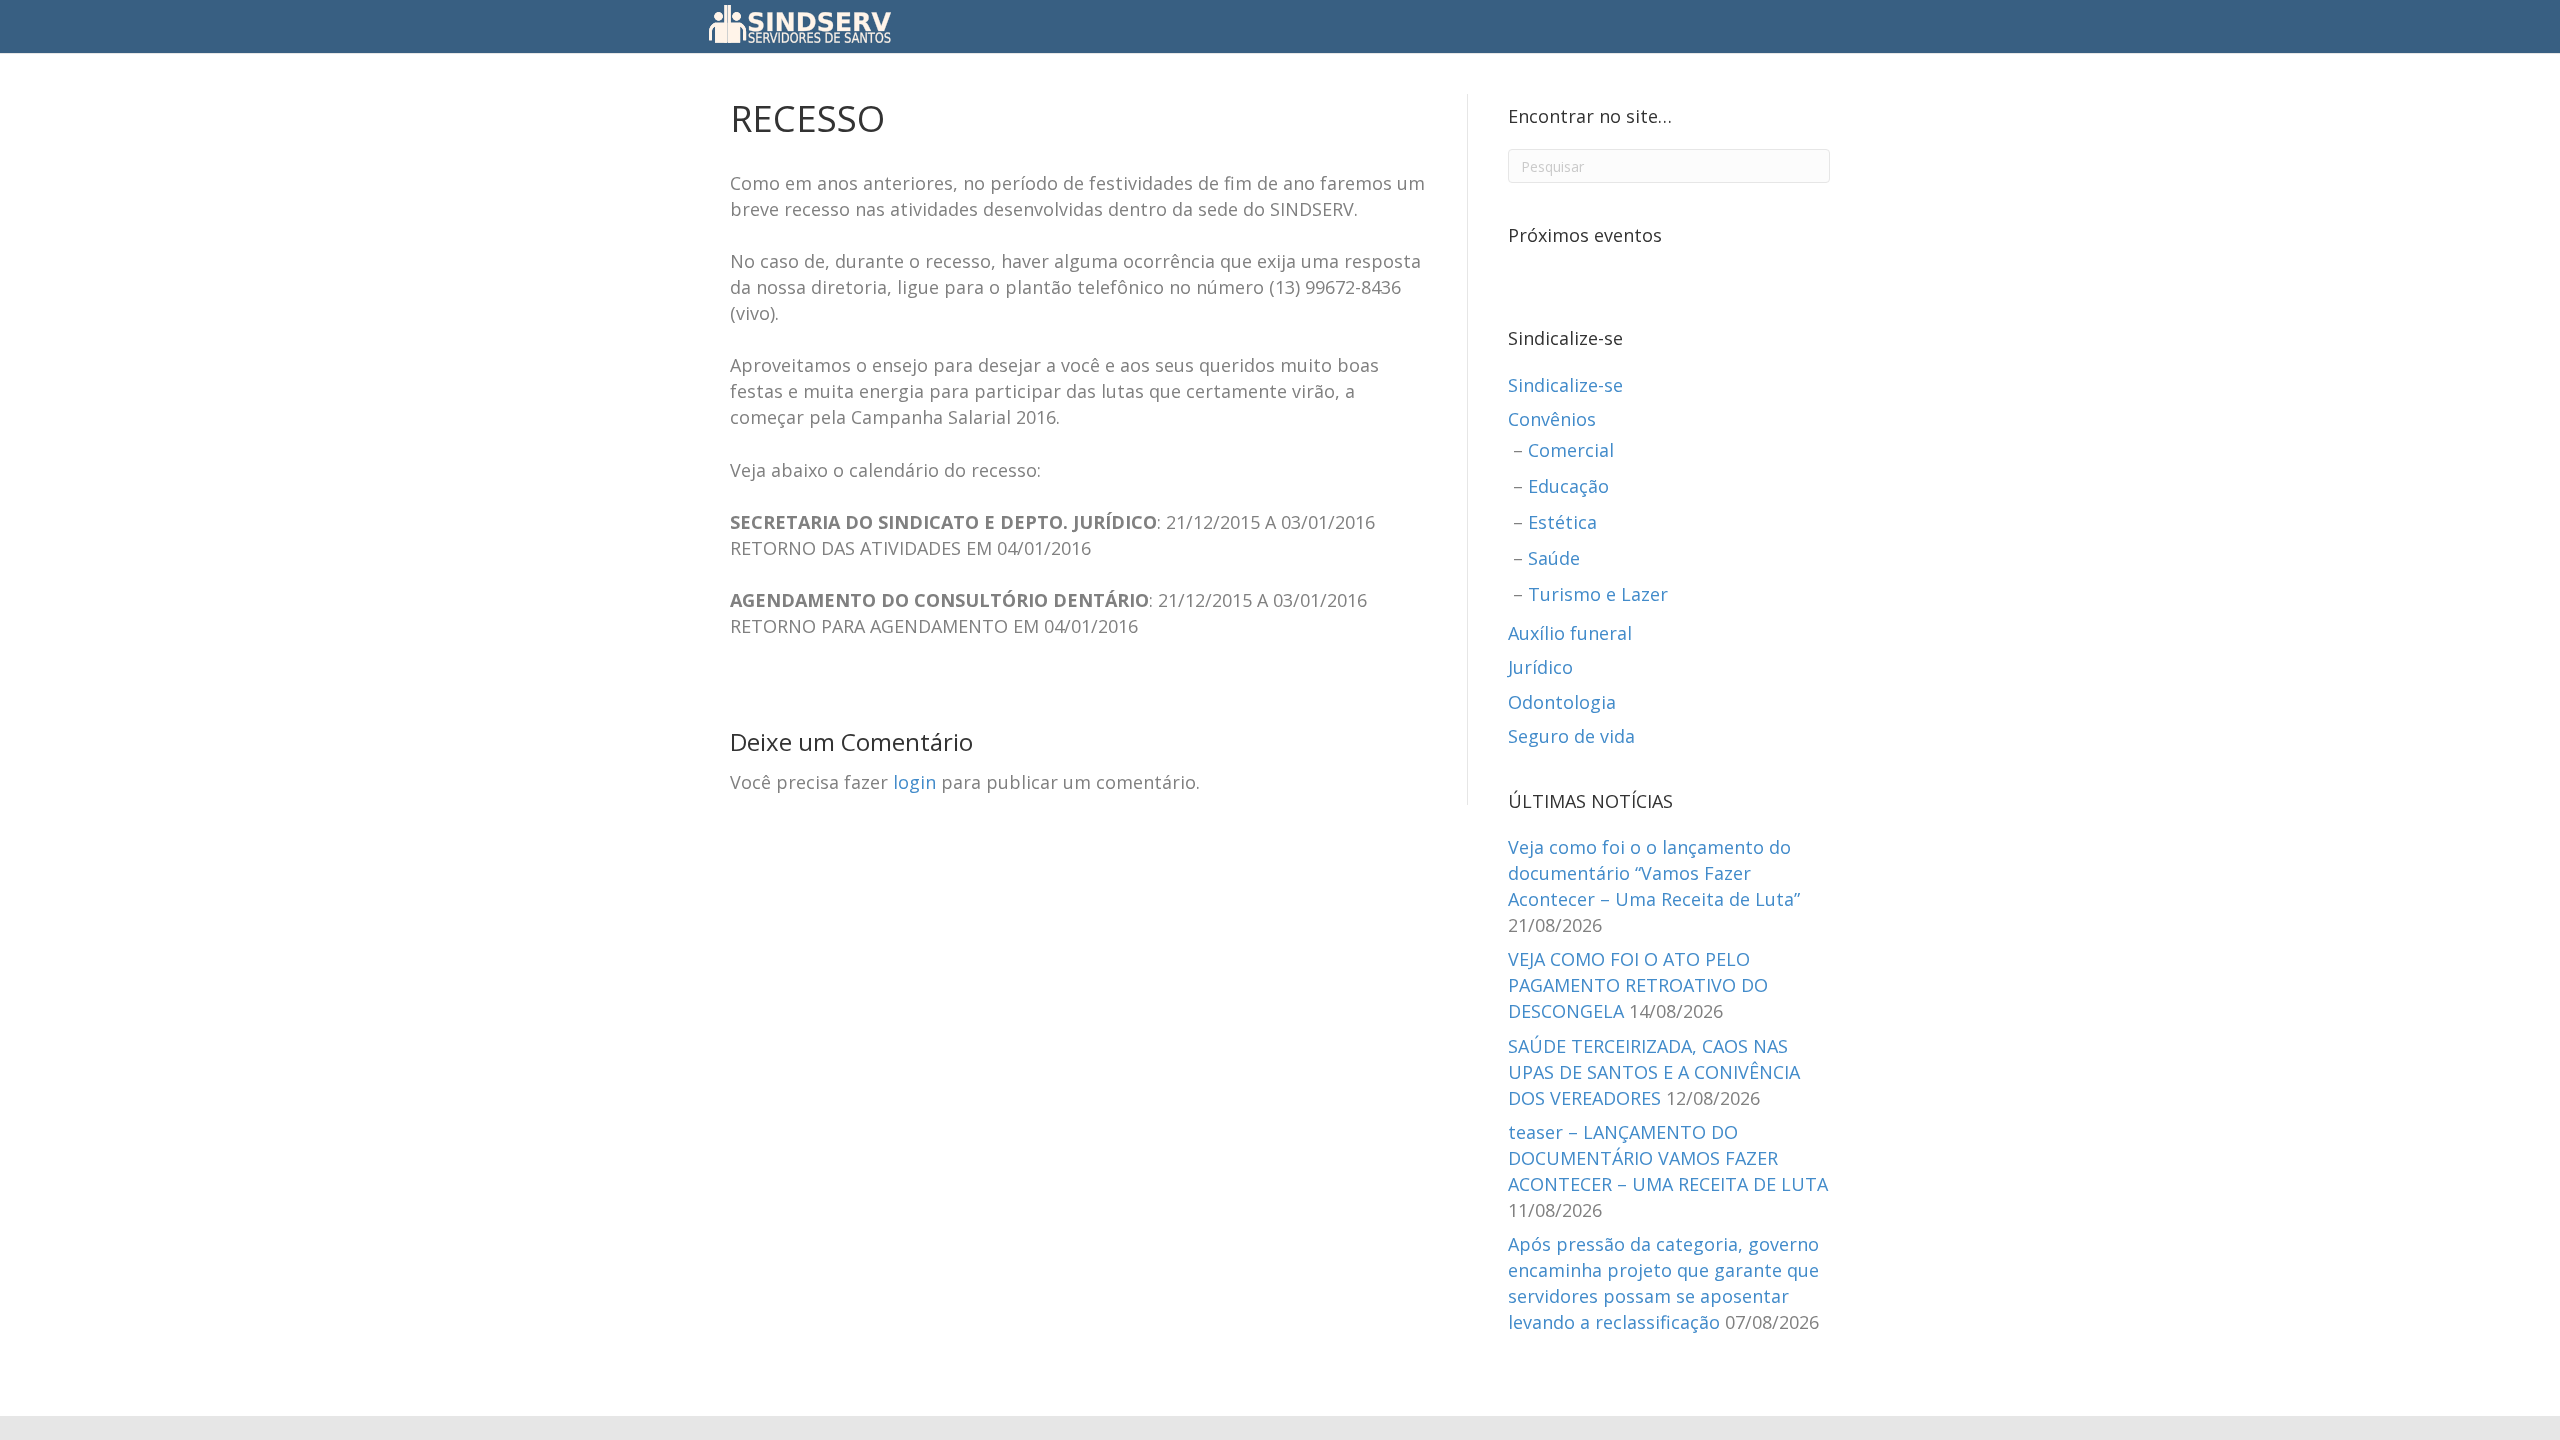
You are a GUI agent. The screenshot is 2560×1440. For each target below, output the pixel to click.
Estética (1562, 522)
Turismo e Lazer (1598, 594)
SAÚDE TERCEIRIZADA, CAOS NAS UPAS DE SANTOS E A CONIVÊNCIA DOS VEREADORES (1654, 1072)
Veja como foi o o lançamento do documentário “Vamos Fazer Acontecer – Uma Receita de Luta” (1654, 873)
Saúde (1554, 558)
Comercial (1571, 450)
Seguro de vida (1571, 736)
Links (1484, 24)
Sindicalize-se (1565, 385)
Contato (1416, 24)
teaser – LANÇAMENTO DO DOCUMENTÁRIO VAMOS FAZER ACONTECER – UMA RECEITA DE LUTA (1668, 1158)
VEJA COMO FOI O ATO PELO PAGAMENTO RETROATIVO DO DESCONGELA (1638, 985)
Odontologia (1562, 702)
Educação (1568, 486)
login (914, 782)
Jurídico (1540, 667)
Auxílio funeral (1570, 633)
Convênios (1552, 419)
